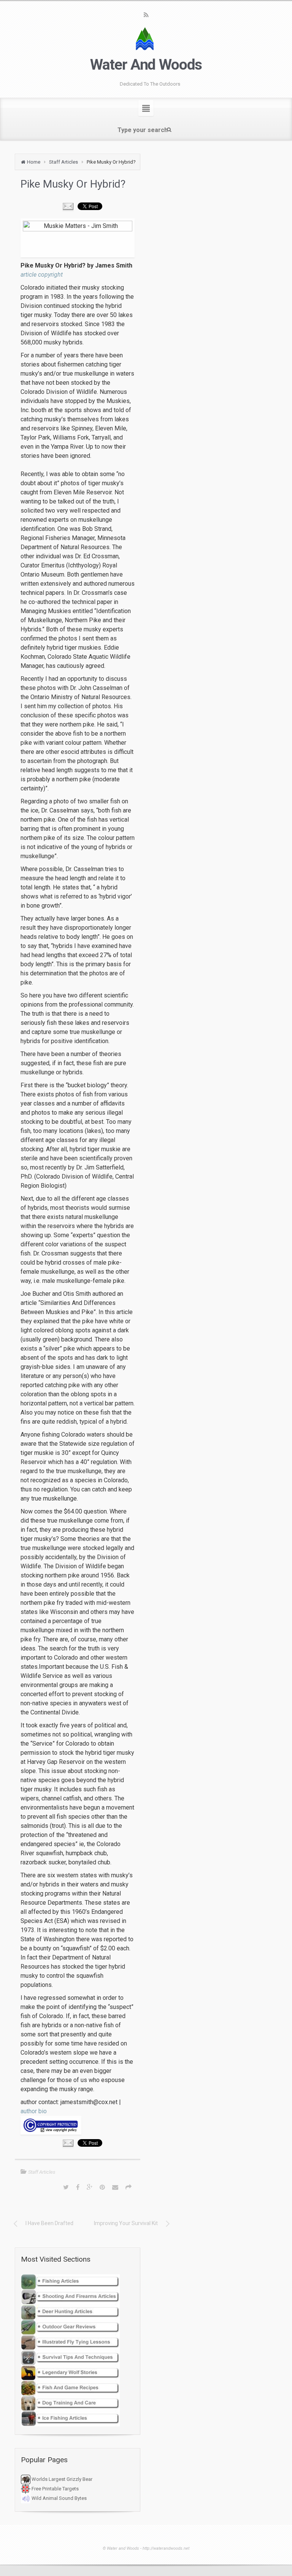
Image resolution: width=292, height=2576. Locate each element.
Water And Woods (146, 65)
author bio (34, 2111)
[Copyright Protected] (78, 2125)
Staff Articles (63, 162)
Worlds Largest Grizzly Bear (61, 2479)
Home (34, 162)
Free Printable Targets (55, 2489)
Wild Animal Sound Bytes (59, 2498)
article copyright (42, 275)
